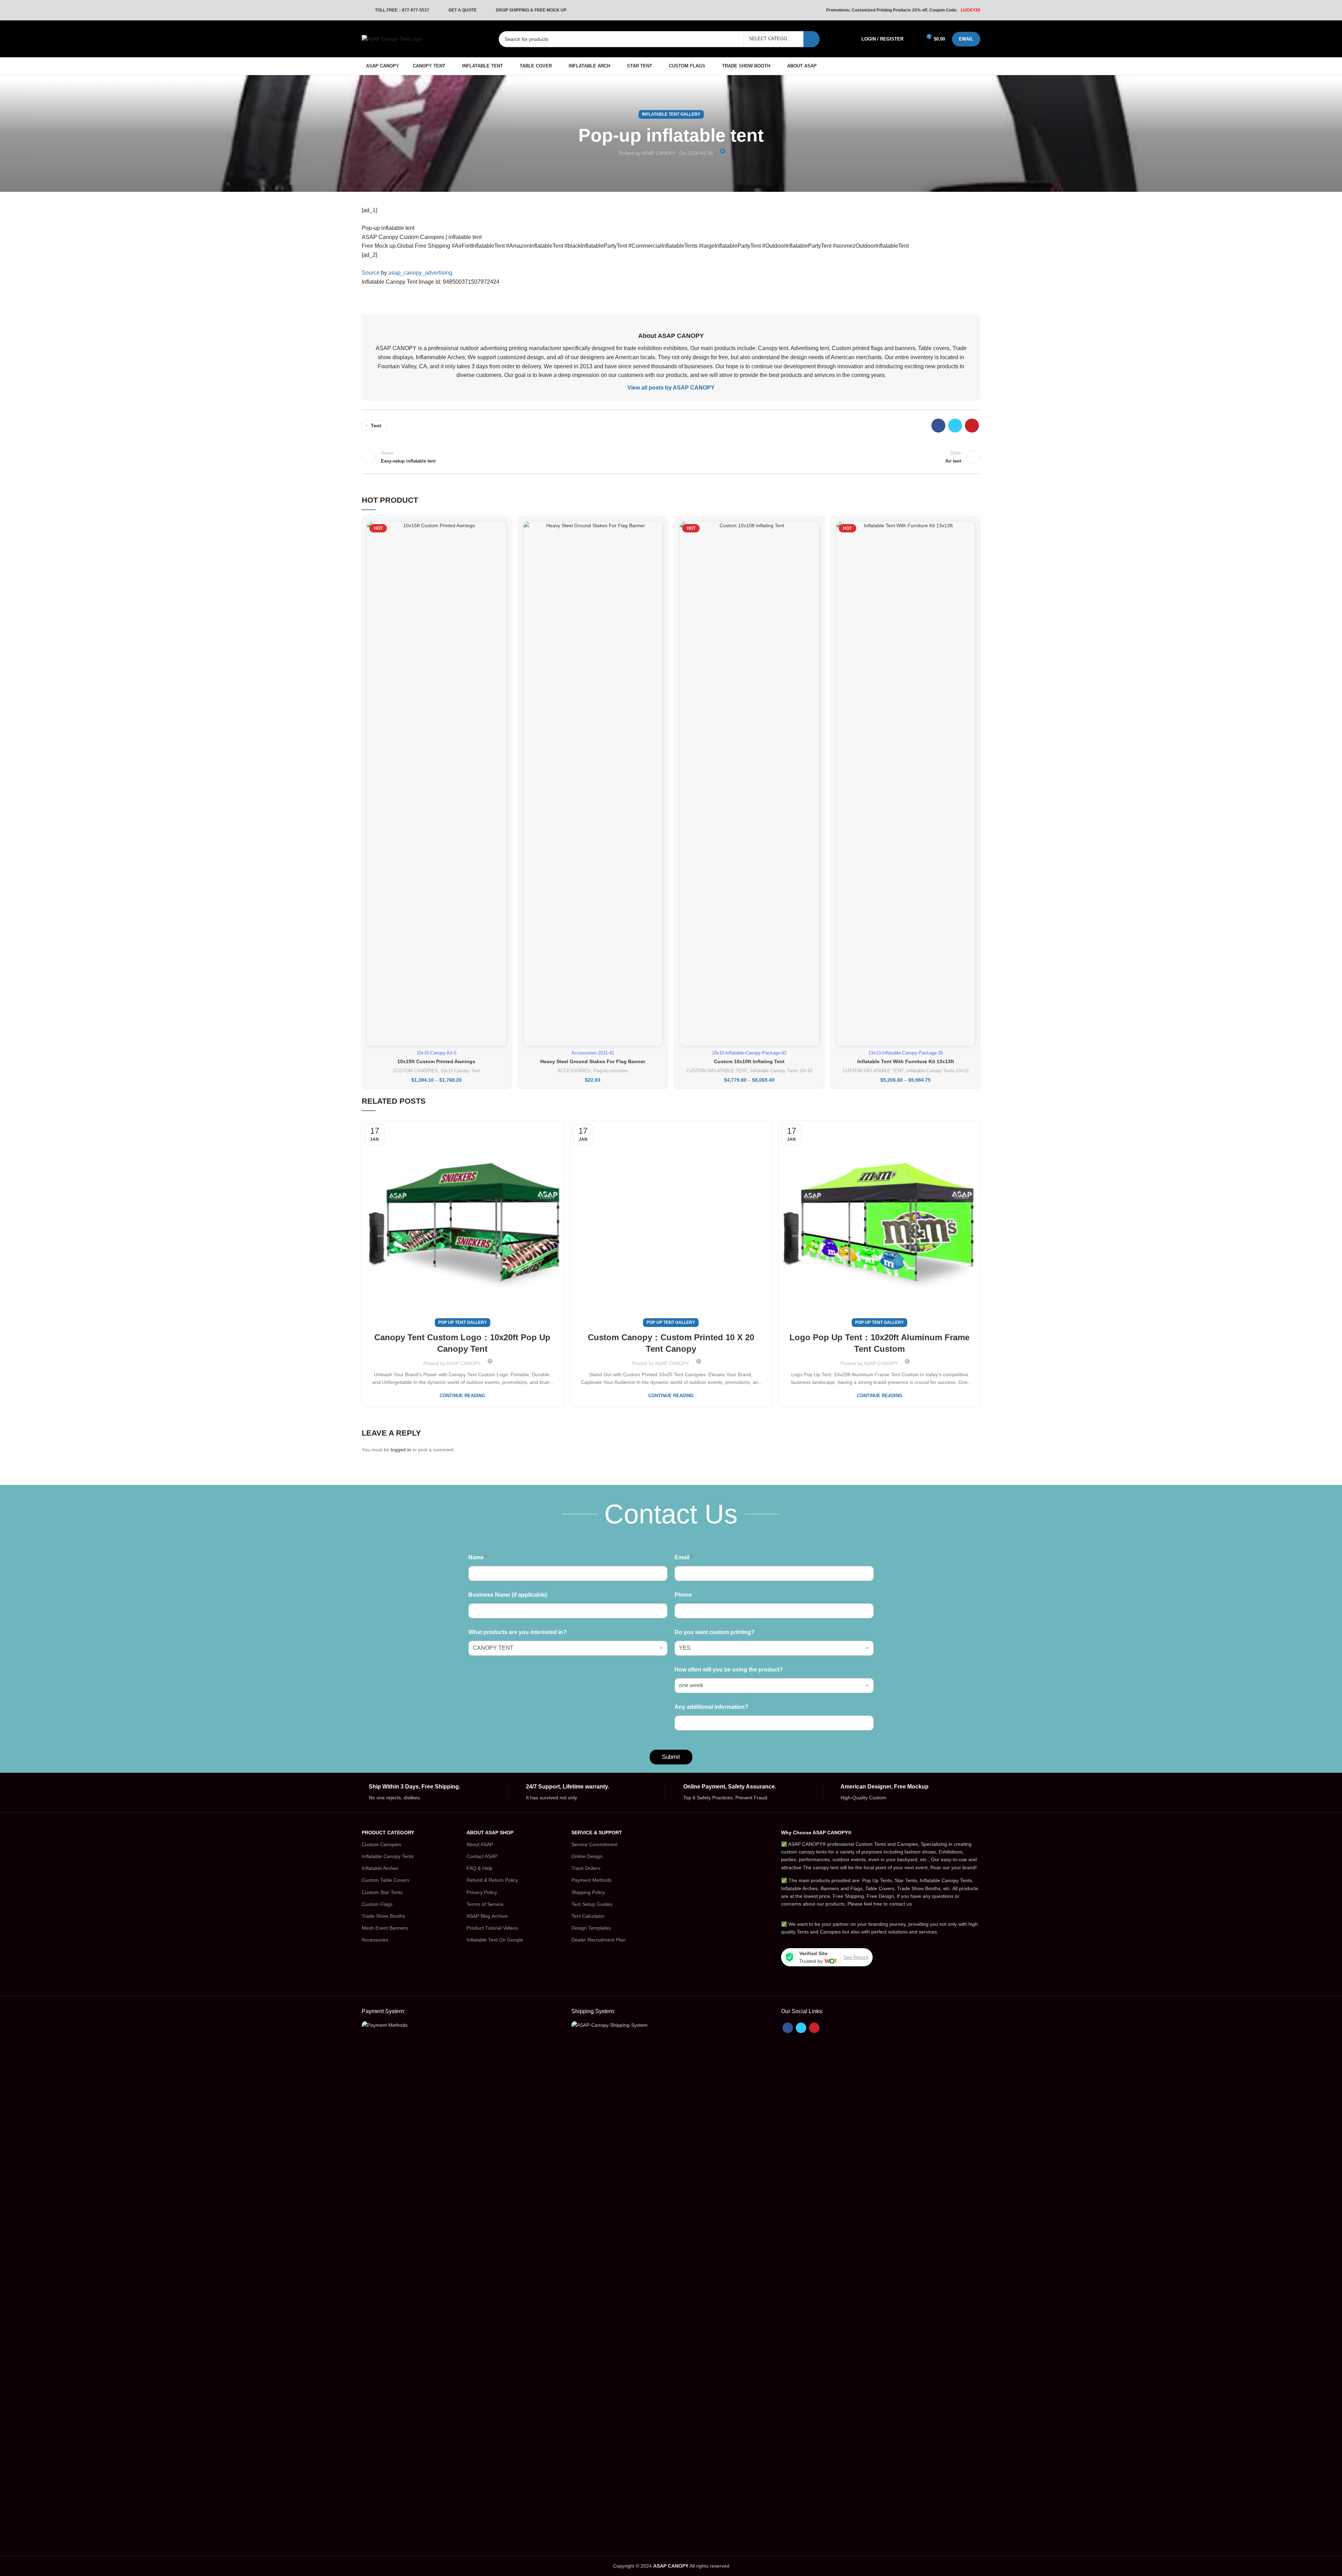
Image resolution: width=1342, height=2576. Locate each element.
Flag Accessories (611, 1071)
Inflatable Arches (380, 1868)
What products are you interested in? (517, 1632)
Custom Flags (377, 1904)
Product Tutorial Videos (492, 1928)
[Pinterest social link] (972, 426)
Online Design (587, 1856)
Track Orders (586, 1868)
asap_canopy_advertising (420, 273)
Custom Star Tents (382, 1892)
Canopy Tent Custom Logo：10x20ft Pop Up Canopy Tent (462, 1343)
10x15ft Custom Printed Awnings (436, 1061)
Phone (683, 1595)
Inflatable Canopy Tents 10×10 (781, 1071)
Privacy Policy (482, 1892)
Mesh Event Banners (385, 1928)
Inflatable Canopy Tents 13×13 (937, 1071)
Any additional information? (711, 1707)
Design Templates (591, 1928)
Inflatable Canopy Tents (388, 1856)
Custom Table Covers (385, 1880)
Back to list (671, 457)
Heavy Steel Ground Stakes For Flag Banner (593, 1061)
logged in (401, 1450)
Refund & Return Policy (492, 1880)
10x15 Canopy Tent (460, 1071)
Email (684, 1557)
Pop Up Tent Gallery (463, 1322)
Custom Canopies (381, 1844)
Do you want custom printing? (715, 1632)
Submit (671, 1757)
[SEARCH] (811, 39)
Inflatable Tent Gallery (671, 114)
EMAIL (966, 39)
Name (478, 1557)
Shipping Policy (588, 1892)
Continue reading (462, 1396)
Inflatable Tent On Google (495, 1940)
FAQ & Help (479, 1868)
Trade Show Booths (383, 1916)
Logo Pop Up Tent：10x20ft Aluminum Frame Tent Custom (879, 1343)
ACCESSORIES (574, 1071)
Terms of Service (485, 1904)
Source (371, 273)
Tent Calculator (588, 1916)
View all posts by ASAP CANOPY (671, 388)
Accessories (375, 1940)
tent (376, 426)
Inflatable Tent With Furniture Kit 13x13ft (906, 1061)
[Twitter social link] (955, 426)
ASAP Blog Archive (487, 1916)
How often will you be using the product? (729, 1670)
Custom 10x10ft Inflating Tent (749, 1061)
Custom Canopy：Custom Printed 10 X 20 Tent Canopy (671, 1343)
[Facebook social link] (938, 426)
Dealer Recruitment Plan (598, 1940)
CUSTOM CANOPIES (416, 1071)
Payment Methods (591, 1880)
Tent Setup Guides (592, 1904)
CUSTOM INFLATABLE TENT (717, 1071)
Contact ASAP (482, 1856)
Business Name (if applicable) (508, 1595)
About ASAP (480, 1844)
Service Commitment (594, 1844)
